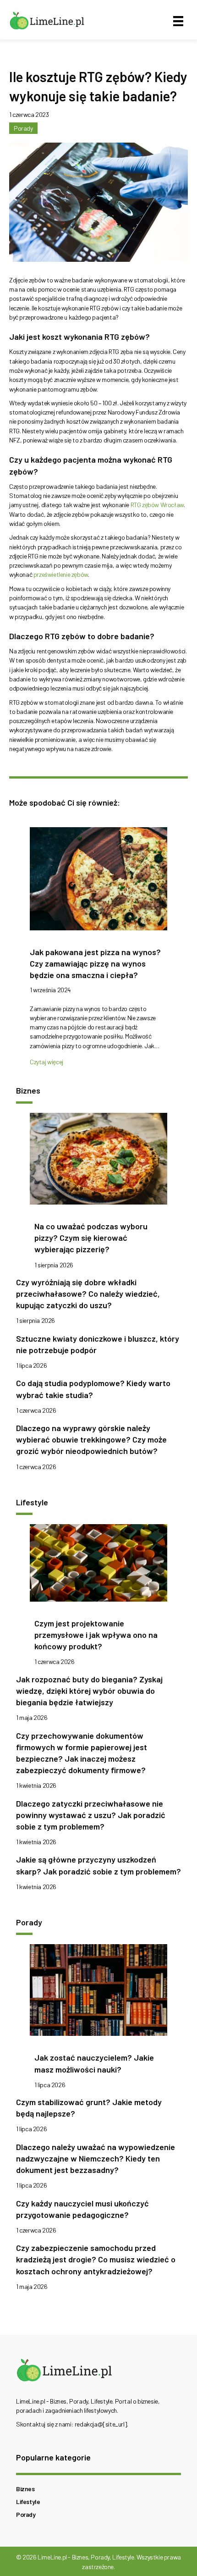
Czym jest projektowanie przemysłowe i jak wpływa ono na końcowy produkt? (96, 1635)
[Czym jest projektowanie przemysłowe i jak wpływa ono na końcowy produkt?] (98, 1566)
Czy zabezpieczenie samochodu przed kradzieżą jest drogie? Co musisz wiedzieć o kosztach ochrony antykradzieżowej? (96, 2259)
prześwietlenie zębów (61, 574)
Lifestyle (28, 2501)
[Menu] (178, 21)
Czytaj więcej (47, 1062)
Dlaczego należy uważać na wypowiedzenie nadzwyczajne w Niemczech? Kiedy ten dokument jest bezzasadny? (96, 2158)
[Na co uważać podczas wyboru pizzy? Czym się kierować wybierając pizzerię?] (98, 1161)
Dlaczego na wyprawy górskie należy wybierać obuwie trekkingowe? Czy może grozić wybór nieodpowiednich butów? (91, 1439)
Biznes (25, 2489)
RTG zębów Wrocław (157, 505)
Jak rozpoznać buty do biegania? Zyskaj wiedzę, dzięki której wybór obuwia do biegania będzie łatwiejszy (89, 1691)
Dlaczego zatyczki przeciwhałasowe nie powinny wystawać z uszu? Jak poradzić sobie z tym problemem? (91, 1815)
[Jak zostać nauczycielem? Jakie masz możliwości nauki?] (98, 1993)
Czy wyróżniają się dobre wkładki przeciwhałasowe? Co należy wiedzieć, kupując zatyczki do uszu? (88, 1294)
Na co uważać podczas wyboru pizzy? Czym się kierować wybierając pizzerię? (91, 1238)
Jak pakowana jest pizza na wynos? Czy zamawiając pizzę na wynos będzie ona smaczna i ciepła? (95, 963)
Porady (23, 128)
